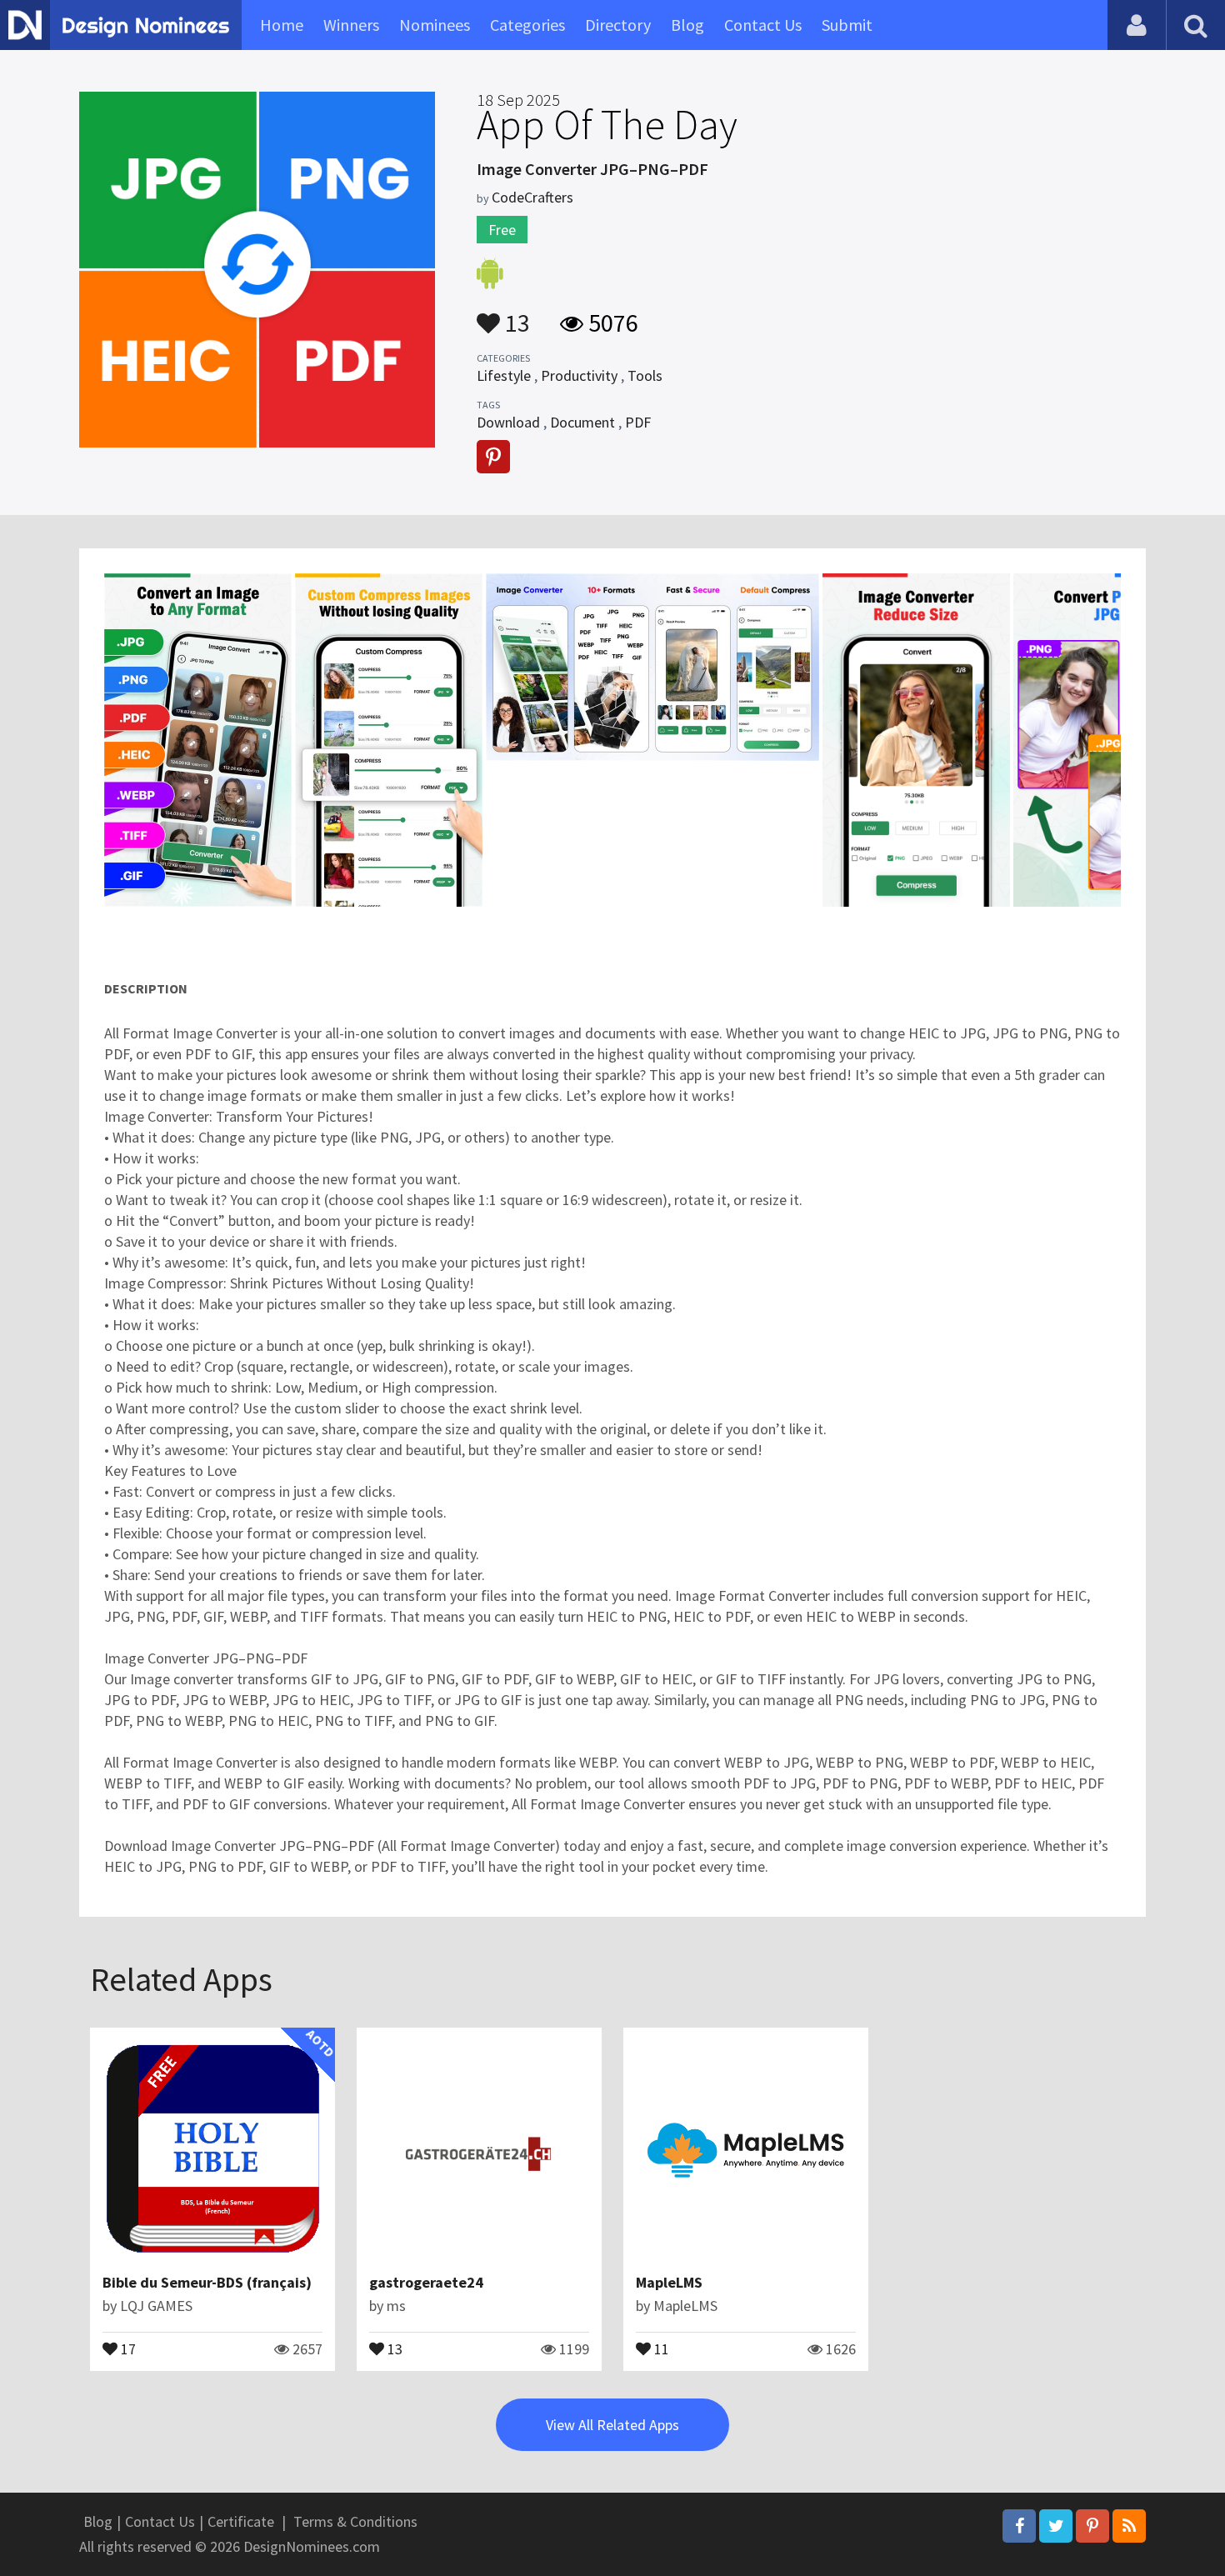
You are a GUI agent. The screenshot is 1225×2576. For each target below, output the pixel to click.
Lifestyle (504, 375)
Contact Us (763, 25)
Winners (351, 25)
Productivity (579, 375)
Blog (687, 25)
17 (127, 2348)
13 (515, 315)
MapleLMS (669, 2282)
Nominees (435, 25)
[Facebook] (1019, 2526)
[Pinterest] (1092, 2526)
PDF (638, 422)
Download (508, 422)
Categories (527, 25)
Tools (645, 375)
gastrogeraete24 (426, 2282)
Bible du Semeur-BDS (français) (207, 2282)
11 (660, 2348)
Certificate (241, 2521)
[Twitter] (1056, 2526)
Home (282, 25)
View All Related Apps (612, 2425)
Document (582, 422)
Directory (618, 25)
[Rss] (1129, 2526)
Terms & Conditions (355, 2521)
